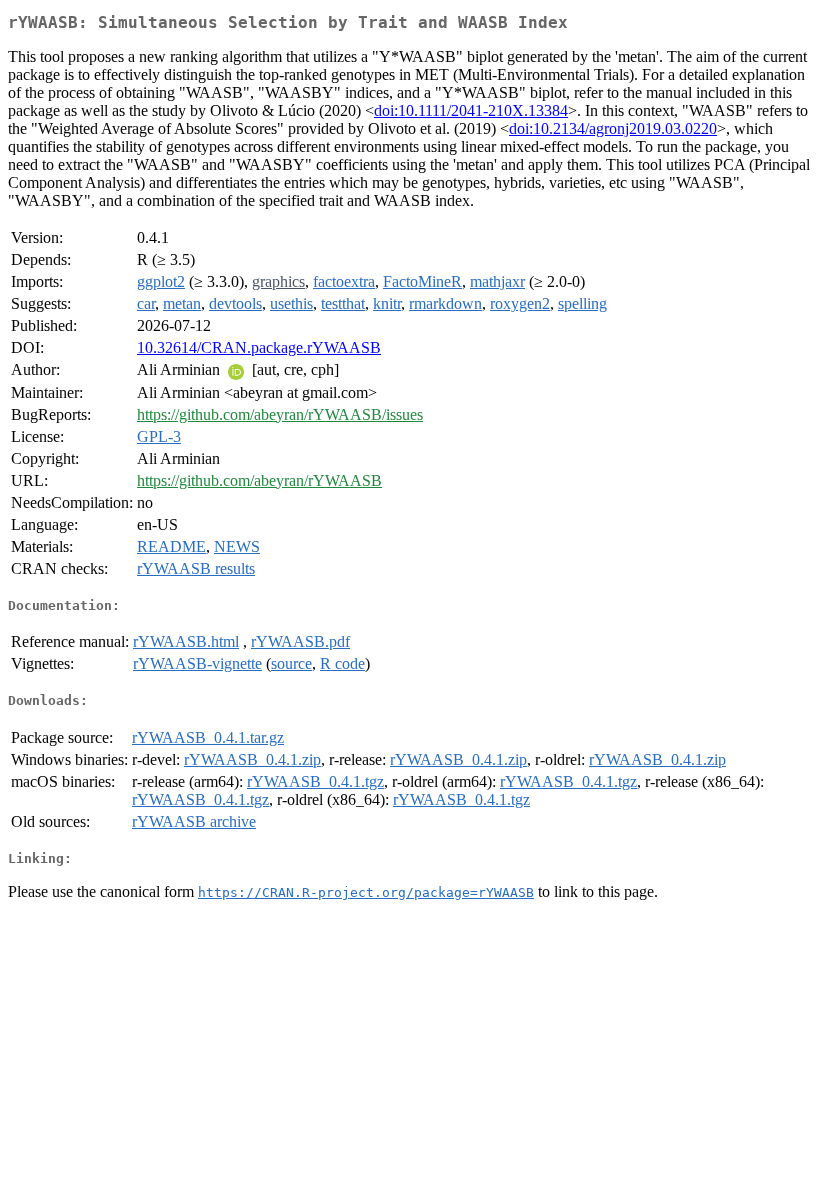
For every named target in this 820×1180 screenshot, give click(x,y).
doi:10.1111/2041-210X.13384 (471, 110)
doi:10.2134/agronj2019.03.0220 (613, 128)
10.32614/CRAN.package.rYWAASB (259, 347)
